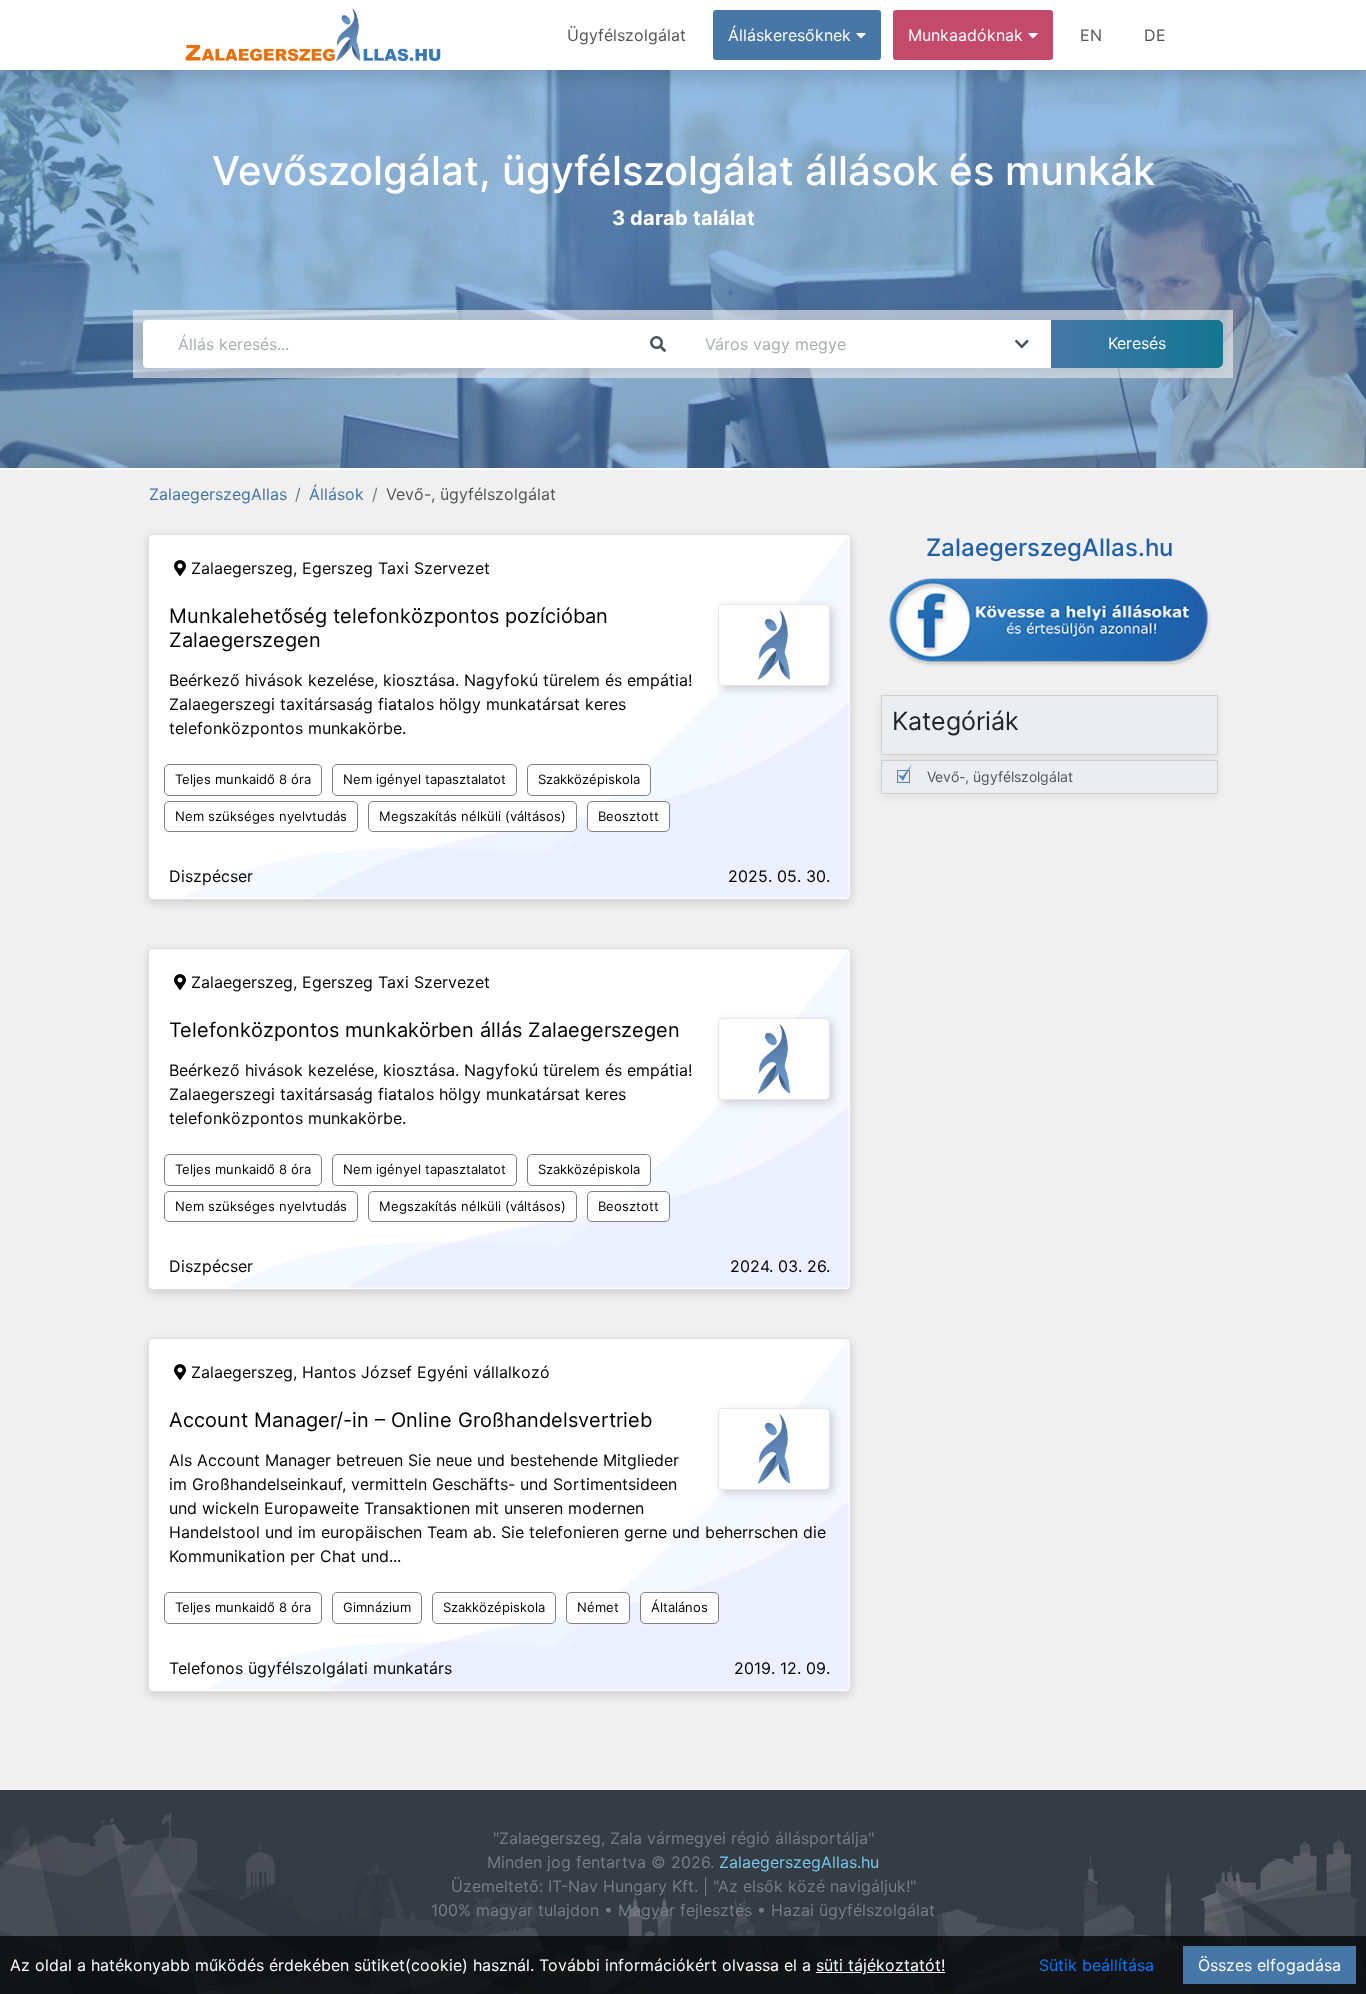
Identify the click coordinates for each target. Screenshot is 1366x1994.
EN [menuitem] (1091, 35)
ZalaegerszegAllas (218, 494)
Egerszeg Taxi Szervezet (396, 568)
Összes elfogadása (1269, 1965)
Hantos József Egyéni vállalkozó (426, 1372)
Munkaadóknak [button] (968, 35)
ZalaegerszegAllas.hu (799, 1862)
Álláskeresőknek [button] (792, 35)
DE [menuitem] (1155, 35)
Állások (336, 494)
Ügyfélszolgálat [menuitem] (626, 35)
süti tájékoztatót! (880, 1965)
